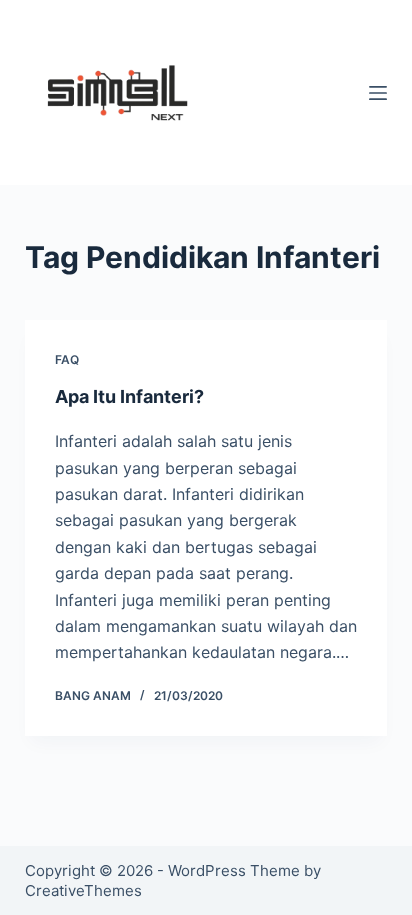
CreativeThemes (83, 890)
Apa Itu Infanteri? (129, 396)
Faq (67, 359)
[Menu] (378, 93)
